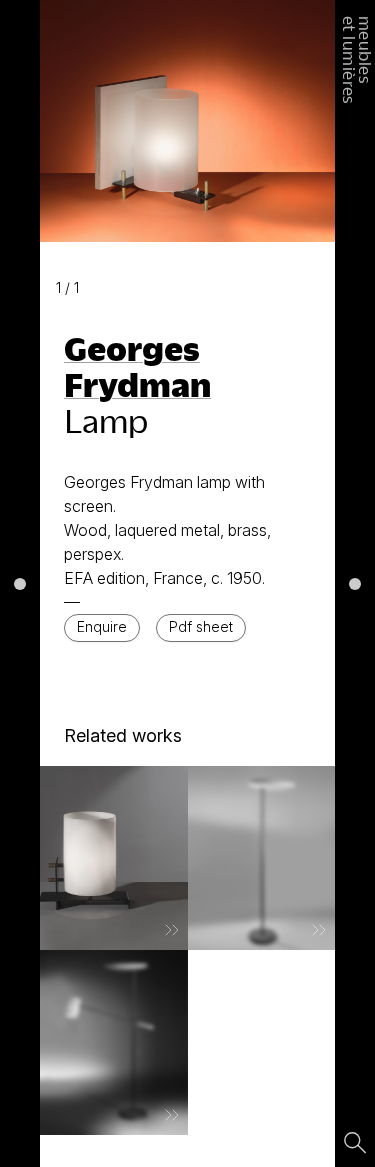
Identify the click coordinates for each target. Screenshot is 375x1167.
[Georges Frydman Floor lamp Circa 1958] (114, 1042)
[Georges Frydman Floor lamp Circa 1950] (262, 858)
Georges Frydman (137, 366)
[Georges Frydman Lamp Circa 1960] (114, 858)
